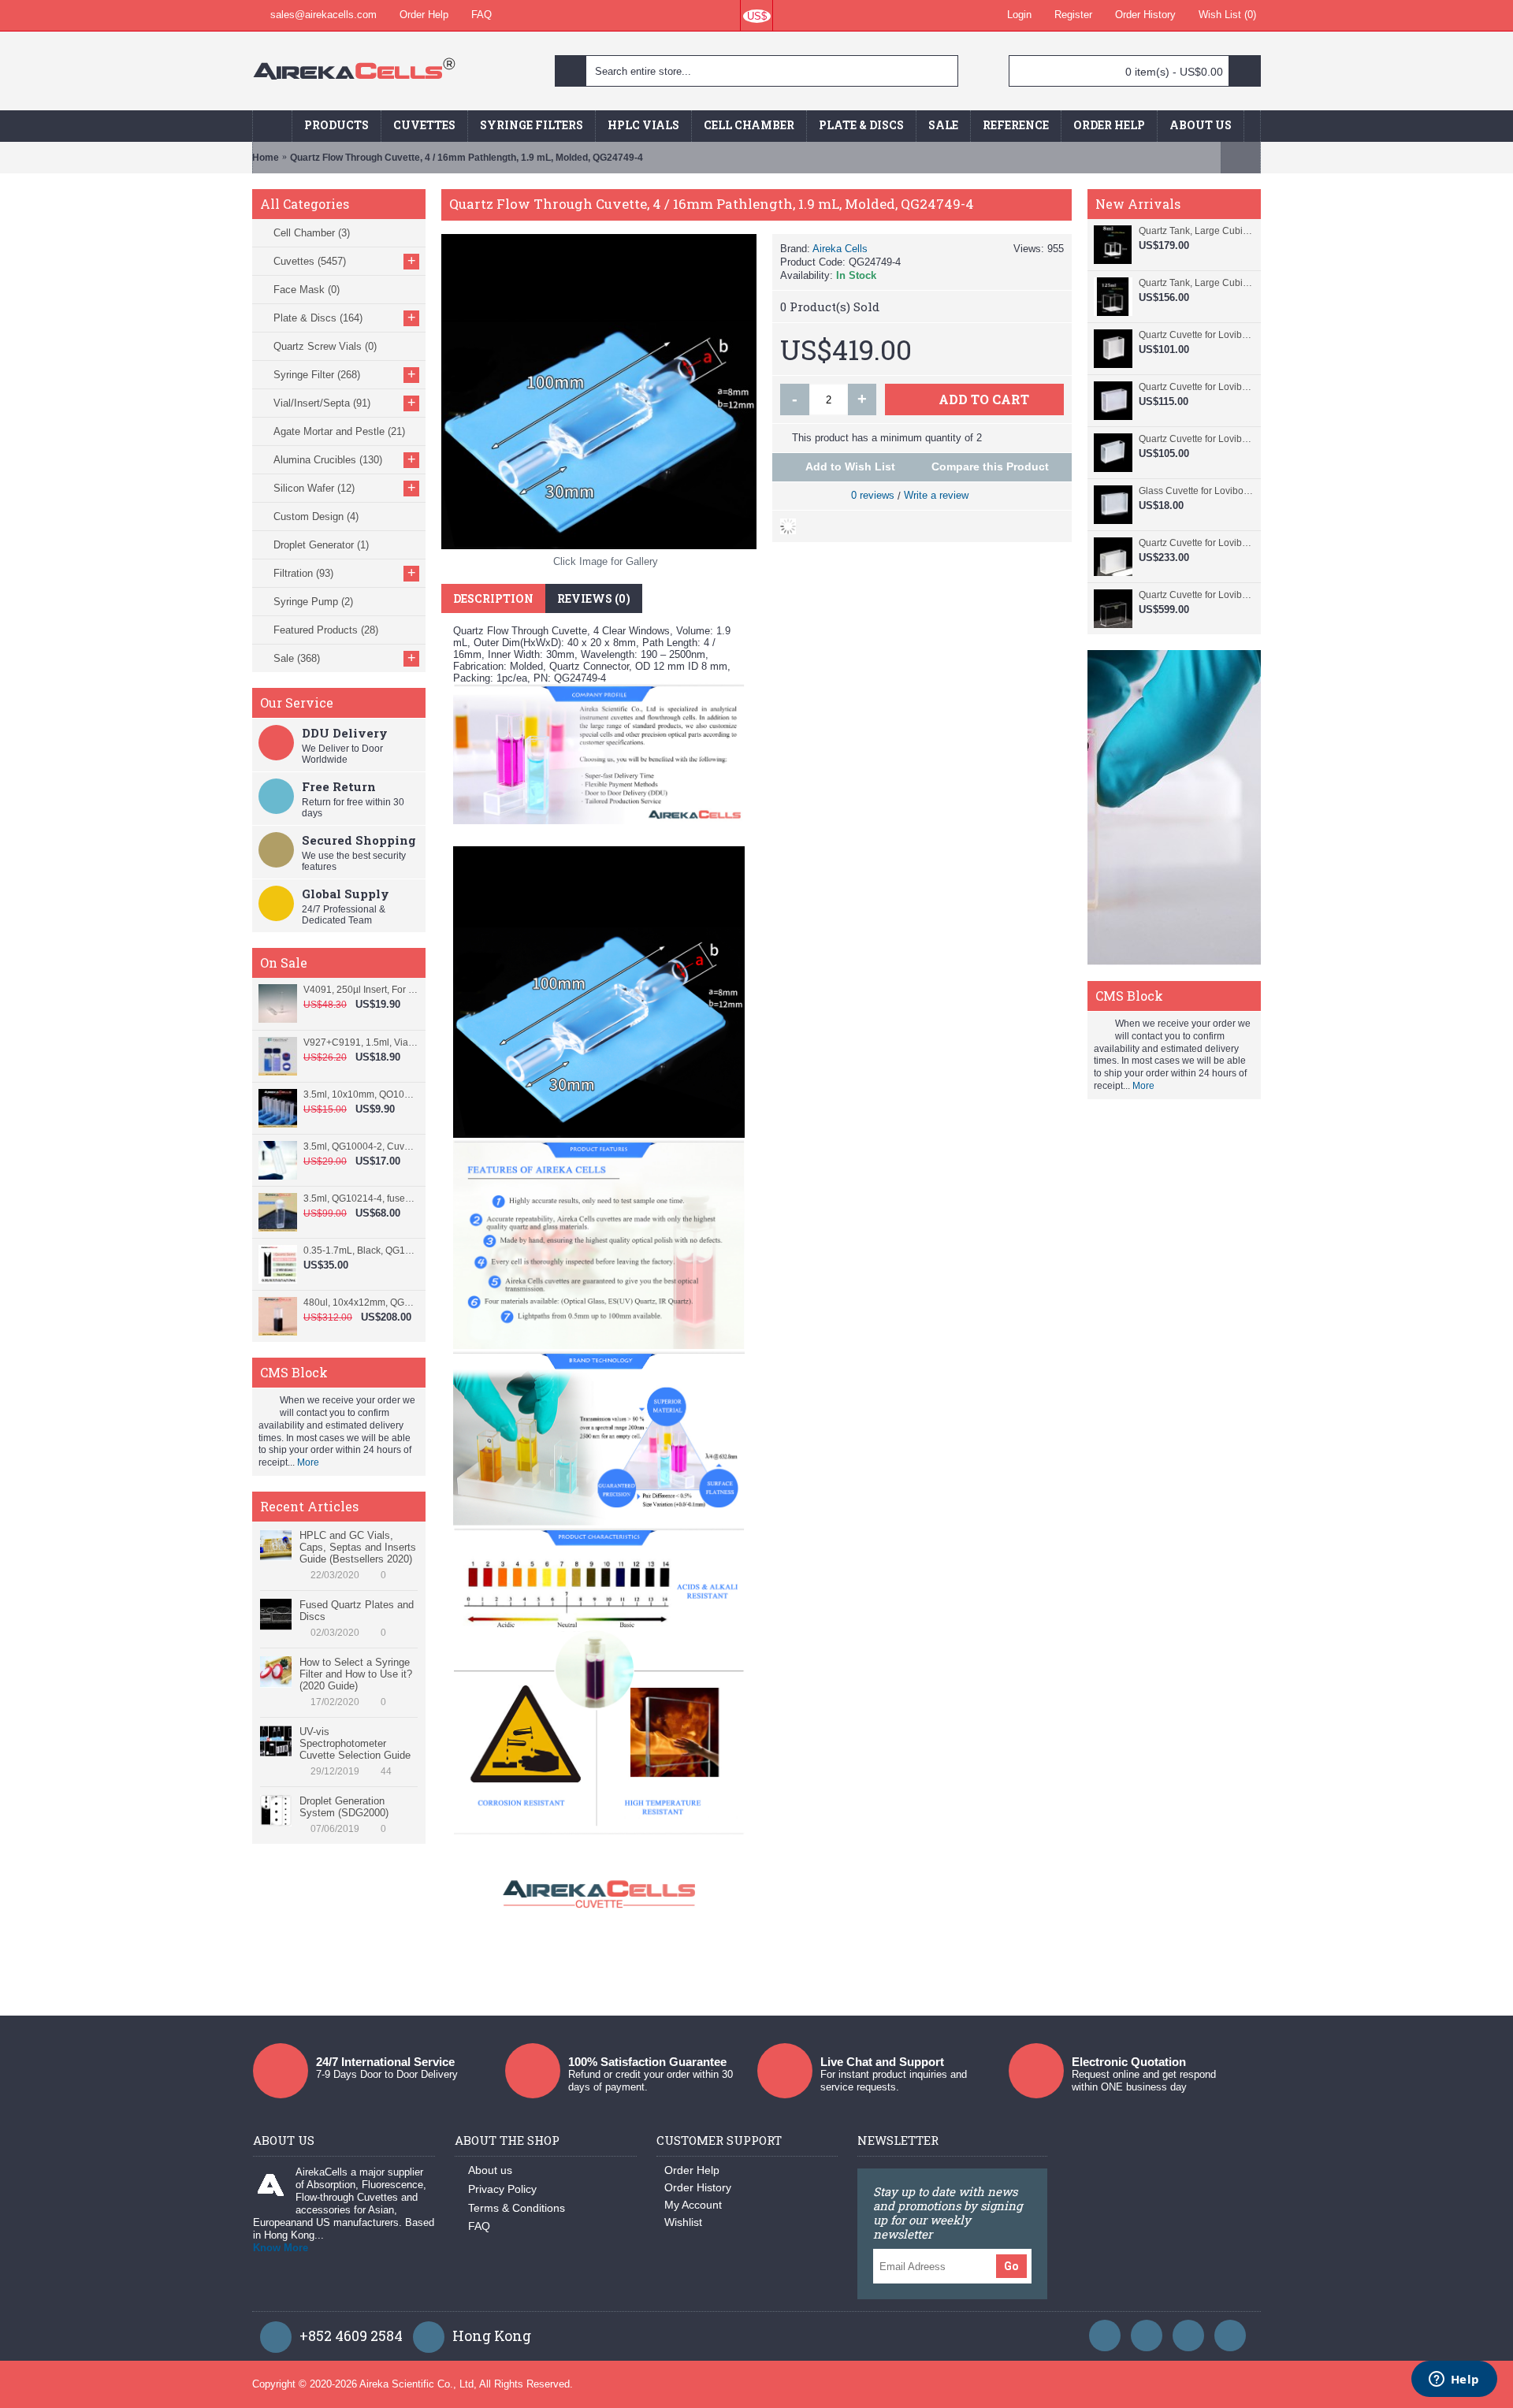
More (308, 1462)
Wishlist (683, 2222)
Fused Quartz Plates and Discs (357, 1611)
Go (1011, 2266)
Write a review (936, 495)
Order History (698, 2187)
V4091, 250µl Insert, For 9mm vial (361, 990)
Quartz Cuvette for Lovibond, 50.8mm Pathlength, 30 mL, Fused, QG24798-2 (1196, 387)
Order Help (692, 2170)
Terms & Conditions (517, 2208)
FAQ (479, 2226)
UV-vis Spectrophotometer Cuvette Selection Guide (355, 1743)
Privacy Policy (502, 2189)
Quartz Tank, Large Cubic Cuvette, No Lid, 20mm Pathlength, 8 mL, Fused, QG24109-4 (1196, 231)
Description (493, 598)
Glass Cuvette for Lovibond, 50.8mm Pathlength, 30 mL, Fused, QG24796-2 (1196, 491)
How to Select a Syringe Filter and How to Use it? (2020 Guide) (356, 1674)
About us (490, 2170)
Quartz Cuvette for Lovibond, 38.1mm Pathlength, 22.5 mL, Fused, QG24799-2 (1196, 335)
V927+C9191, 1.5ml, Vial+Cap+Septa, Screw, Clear (361, 1042)
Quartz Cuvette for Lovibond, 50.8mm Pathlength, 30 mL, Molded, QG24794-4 (1196, 595)
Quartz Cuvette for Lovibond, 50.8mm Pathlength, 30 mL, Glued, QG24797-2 (1196, 439)
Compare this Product (990, 466)
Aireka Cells (840, 249)
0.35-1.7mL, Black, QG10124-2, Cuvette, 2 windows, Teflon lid (361, 1250)
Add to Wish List (850, 466)
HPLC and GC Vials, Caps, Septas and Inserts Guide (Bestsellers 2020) (358, 1547)
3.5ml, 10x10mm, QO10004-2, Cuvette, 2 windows (361, 1094)
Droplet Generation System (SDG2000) (344, 1807)
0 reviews (873, 495)
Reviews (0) (594, 598)
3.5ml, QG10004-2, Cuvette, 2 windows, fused (361, 1146)
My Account (693, 2205)
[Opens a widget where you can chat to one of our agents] (1454, 2380)
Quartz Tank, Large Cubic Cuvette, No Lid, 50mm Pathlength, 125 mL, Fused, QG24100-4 (1196, 283)
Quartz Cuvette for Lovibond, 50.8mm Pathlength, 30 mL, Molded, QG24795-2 (1196, 543)
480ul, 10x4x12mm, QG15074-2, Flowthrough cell (361, 1302)
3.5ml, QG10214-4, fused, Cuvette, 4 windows (361, 1198)
